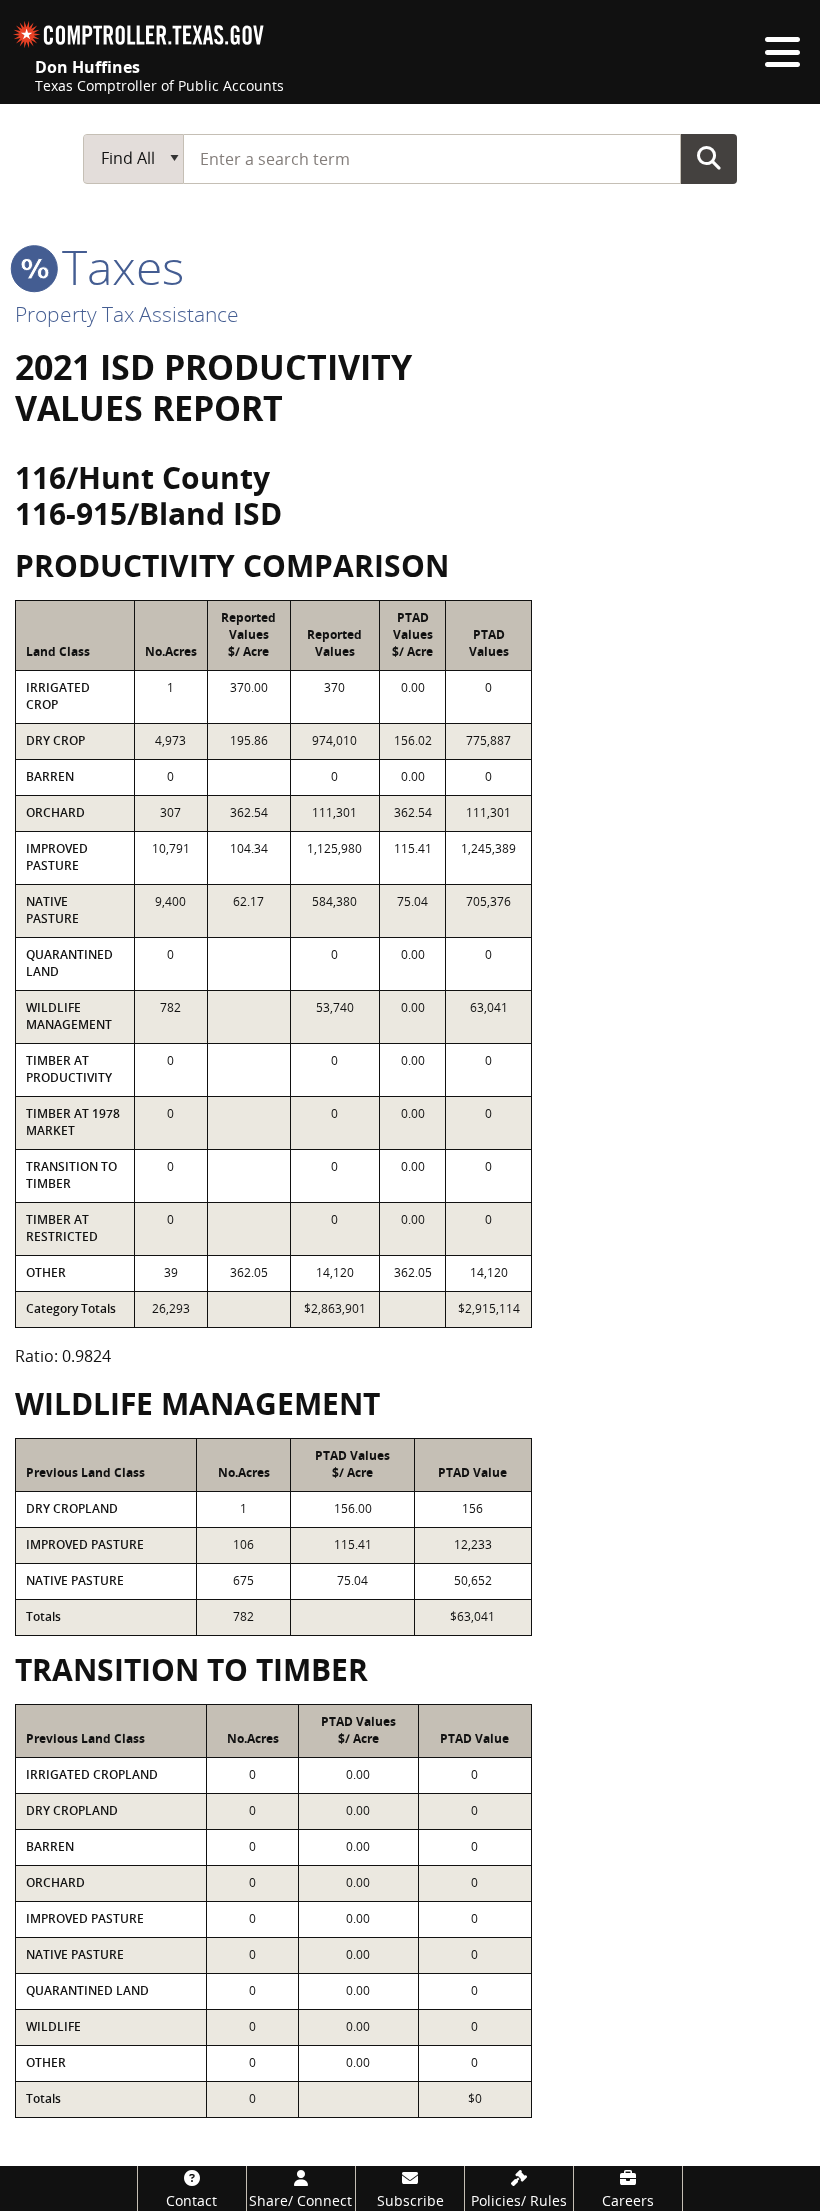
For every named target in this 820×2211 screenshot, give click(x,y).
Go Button (709, 158)
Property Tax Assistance (127, 314)
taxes (117, 266)
